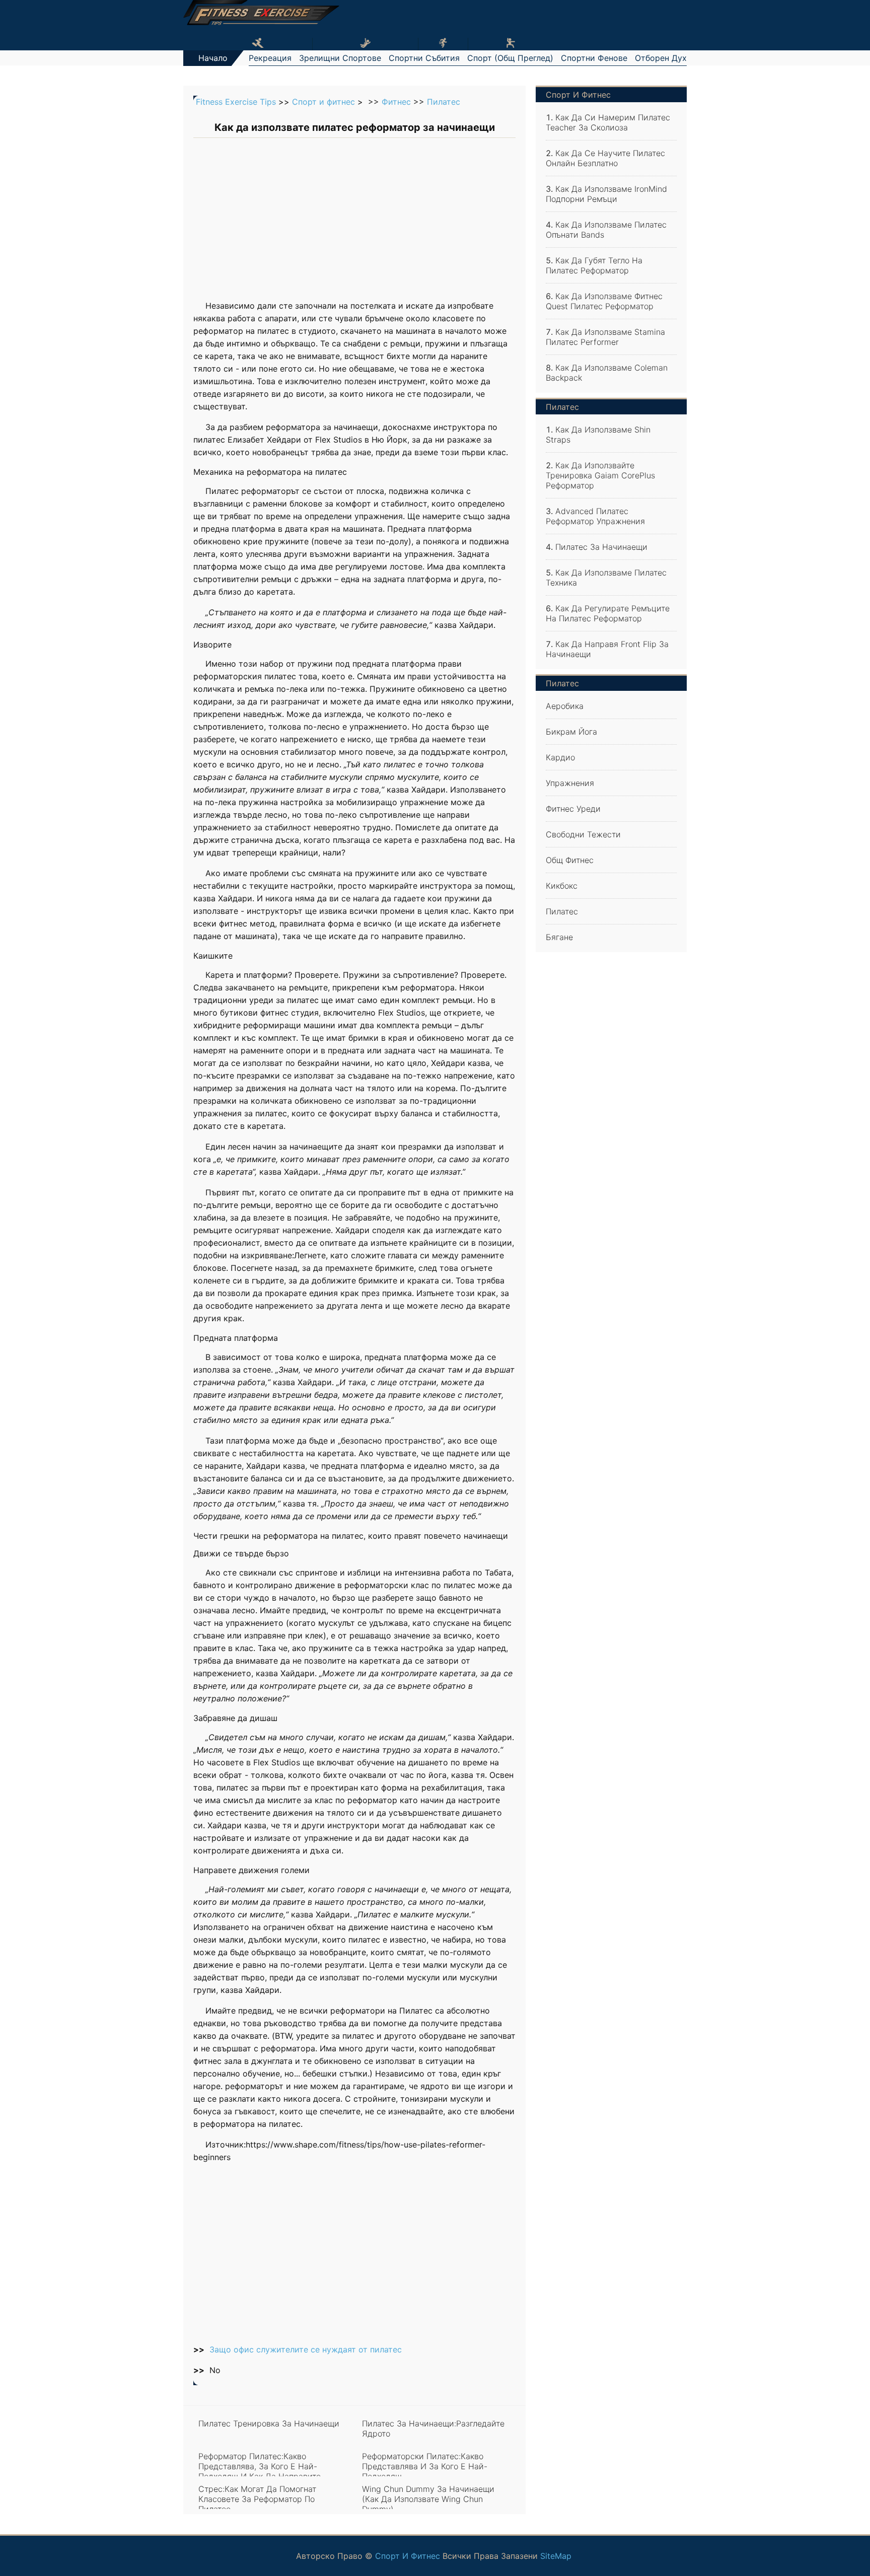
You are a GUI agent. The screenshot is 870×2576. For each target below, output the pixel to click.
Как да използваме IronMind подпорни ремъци (606, 194)
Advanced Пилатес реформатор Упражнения (595, 516)
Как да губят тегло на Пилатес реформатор (594, 265)
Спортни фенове (594, 58)
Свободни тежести (583, 834)
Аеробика (565, 706)
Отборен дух (661, 58)
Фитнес (396, 102)
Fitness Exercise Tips (236, 102)
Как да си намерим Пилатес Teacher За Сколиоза (608, 122)
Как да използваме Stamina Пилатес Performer (605, 337)
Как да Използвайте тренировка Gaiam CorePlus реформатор (600, 475)
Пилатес (444, 102)
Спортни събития (424, 58)
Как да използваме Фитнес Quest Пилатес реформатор (604, 301)
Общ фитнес (570, 860)
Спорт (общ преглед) (510, 58)
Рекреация (270, 58)
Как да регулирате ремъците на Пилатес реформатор (608, 613)
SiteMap (556, 2556)
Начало (213, 58)
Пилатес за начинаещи (601, 547)
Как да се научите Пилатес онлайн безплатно (605, 158)
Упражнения (570, 783)
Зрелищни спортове (340, 58)
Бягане (559, 937)
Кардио (560, 757)
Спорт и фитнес (323, 102)
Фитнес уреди (573, 809)
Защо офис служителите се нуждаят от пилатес (306, 2349)
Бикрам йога (571, 732)
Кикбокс (562, 886)
